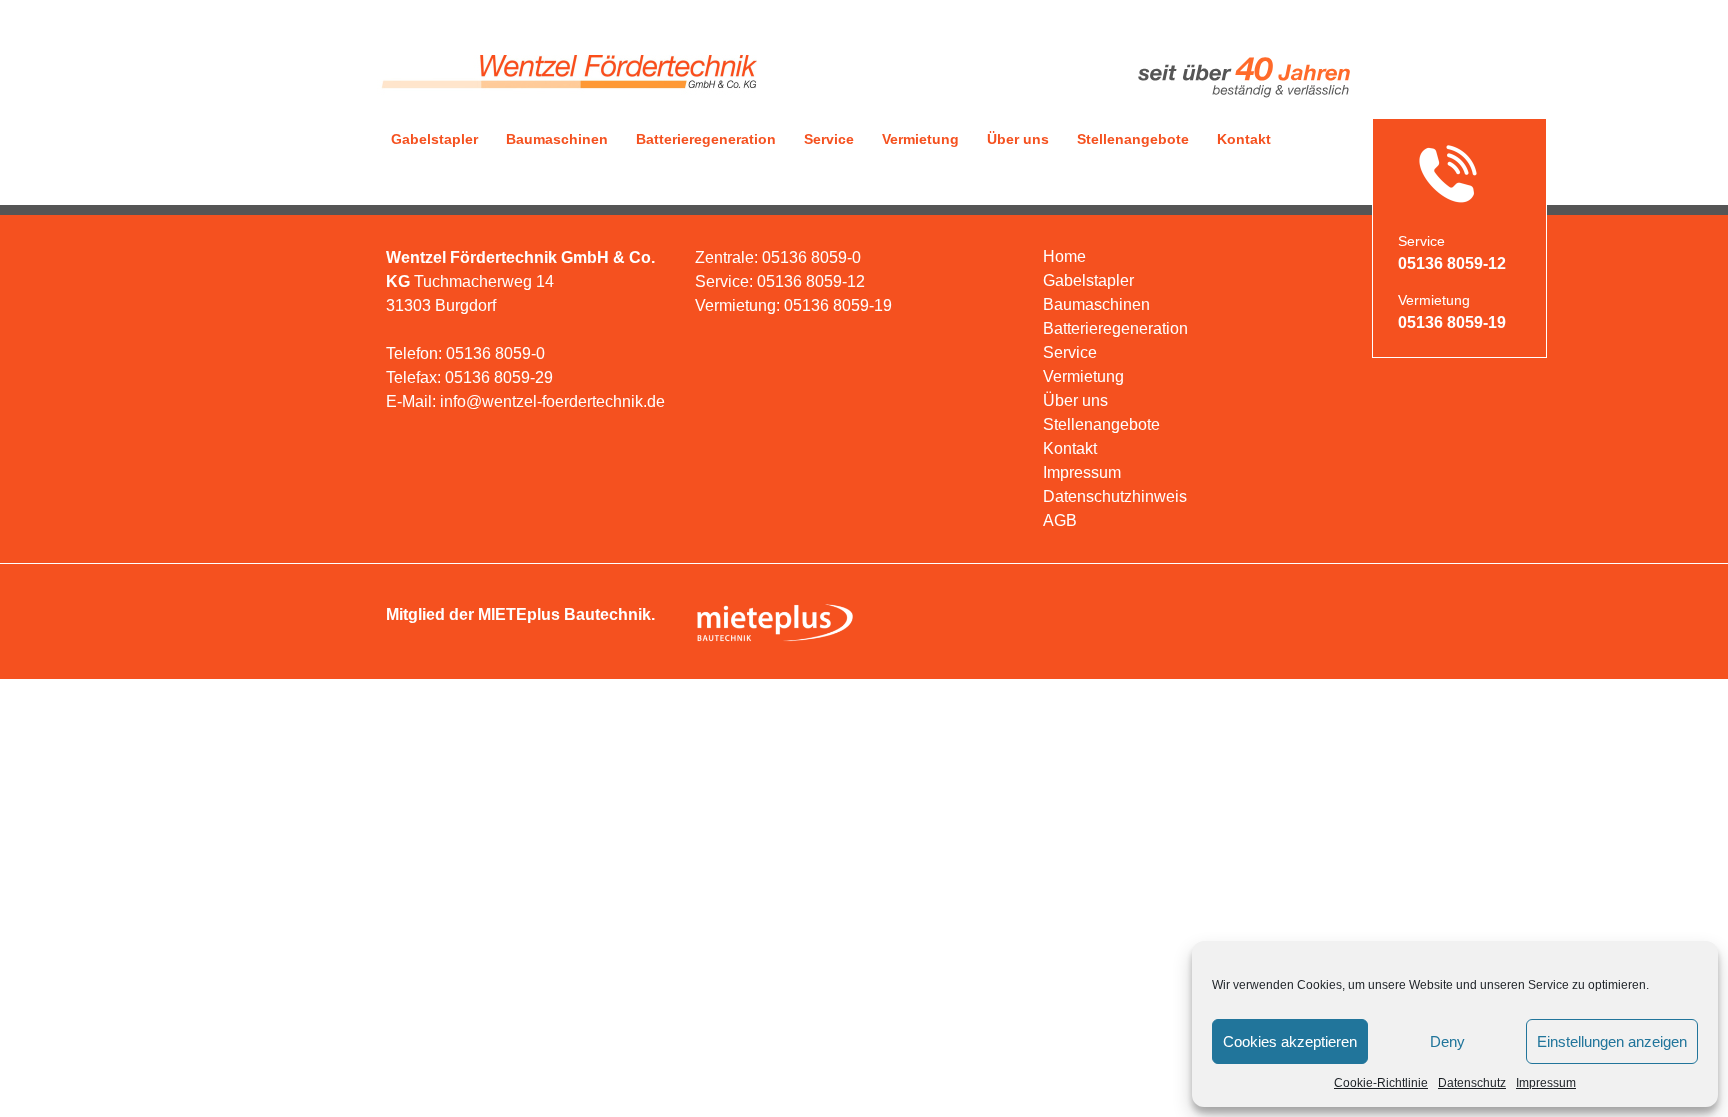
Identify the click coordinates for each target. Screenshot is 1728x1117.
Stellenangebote (1133, 139)
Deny (1447, 1041)
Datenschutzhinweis (1115, 496)
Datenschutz (1472, 1083)
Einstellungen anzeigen (1612, 1041)
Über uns (1018, 139)
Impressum (1546, 1083)
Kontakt (1244, 139)
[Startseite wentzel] (567, 97)
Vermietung (920, 139)
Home (1064, 256)
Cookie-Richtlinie (1381, 1083)
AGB (1060, 520)
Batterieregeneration (706, 139)
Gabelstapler (434, 139)
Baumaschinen (557, 139)
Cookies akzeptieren (1290, 1041)
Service (829, 139)
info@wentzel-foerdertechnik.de (552, 401)
